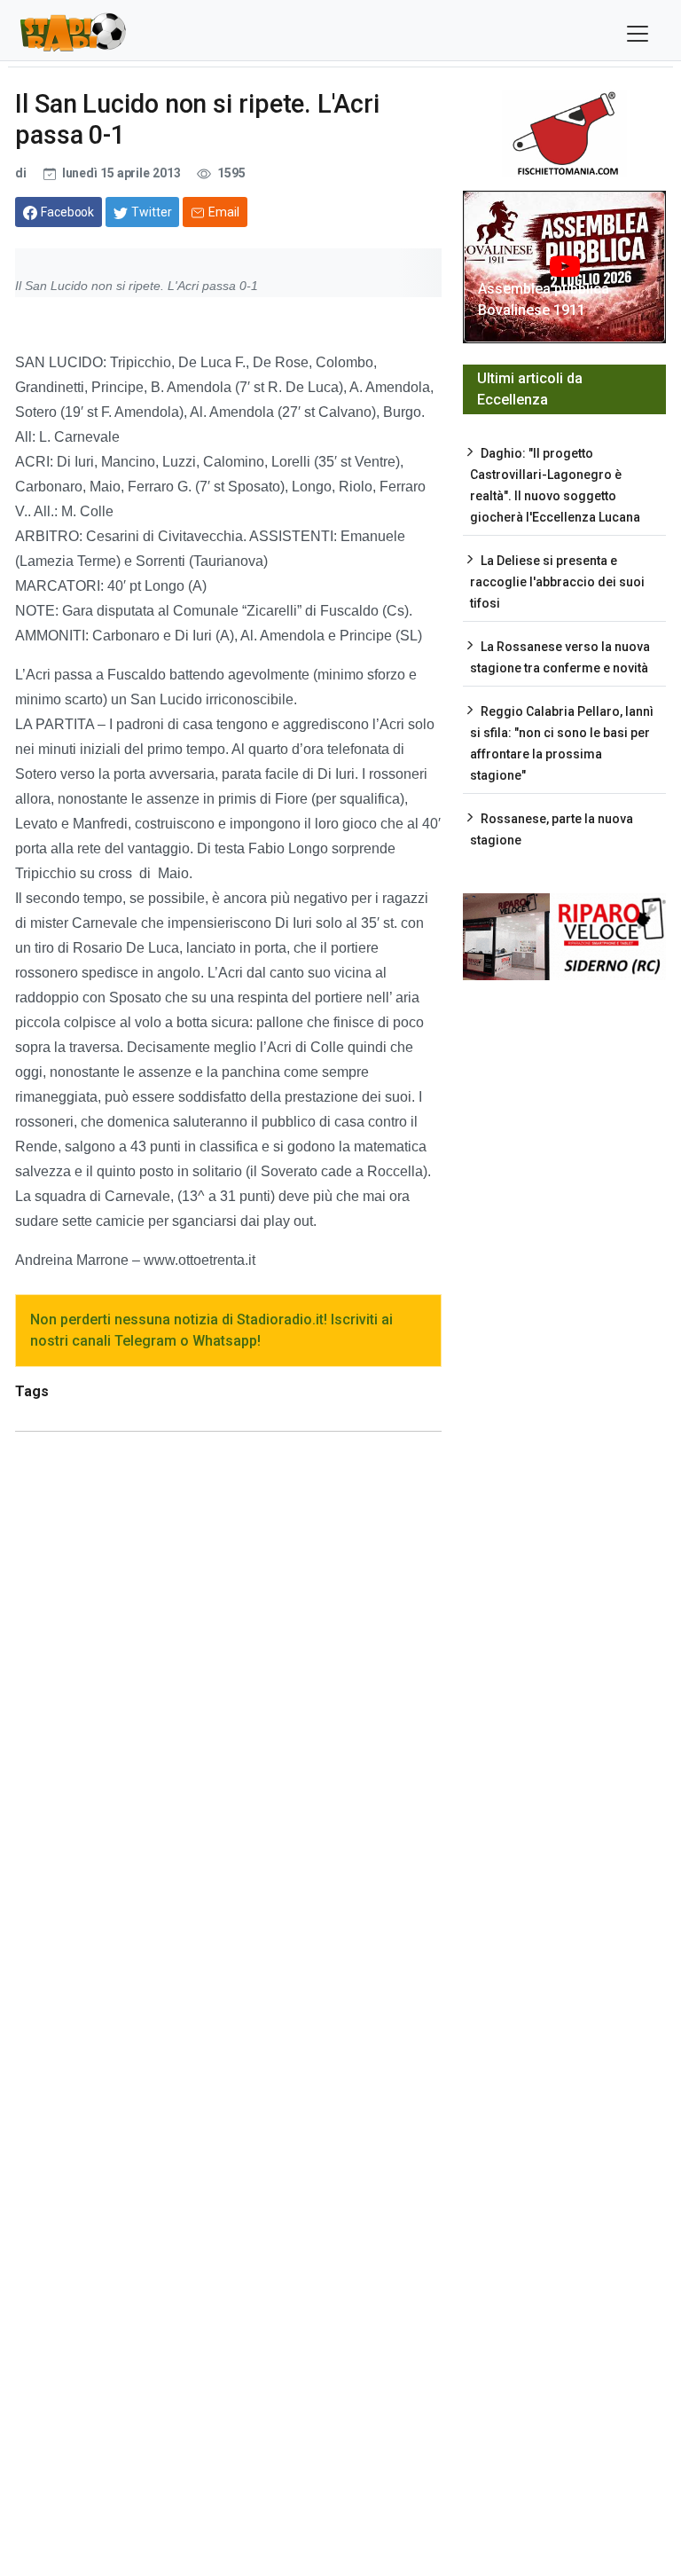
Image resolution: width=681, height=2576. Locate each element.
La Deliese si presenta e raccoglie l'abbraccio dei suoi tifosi (557, 582)
